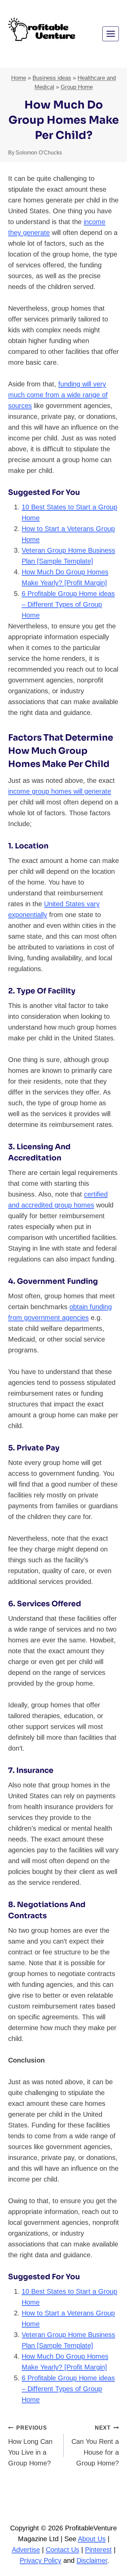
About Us (92, 2539)
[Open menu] (111, 34)
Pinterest (98, 2550)
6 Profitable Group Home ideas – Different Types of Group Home (68, 604)
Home (19, 78)
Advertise (26, 2550)
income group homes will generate (60, 791)
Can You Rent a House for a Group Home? (95, 2446)
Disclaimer (92, 2560)
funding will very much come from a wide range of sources (58, 395)
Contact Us (62, 2550)
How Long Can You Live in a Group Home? (30, 2446)
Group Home (77, 87)
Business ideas (52, 78)
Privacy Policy (40, 2560)
